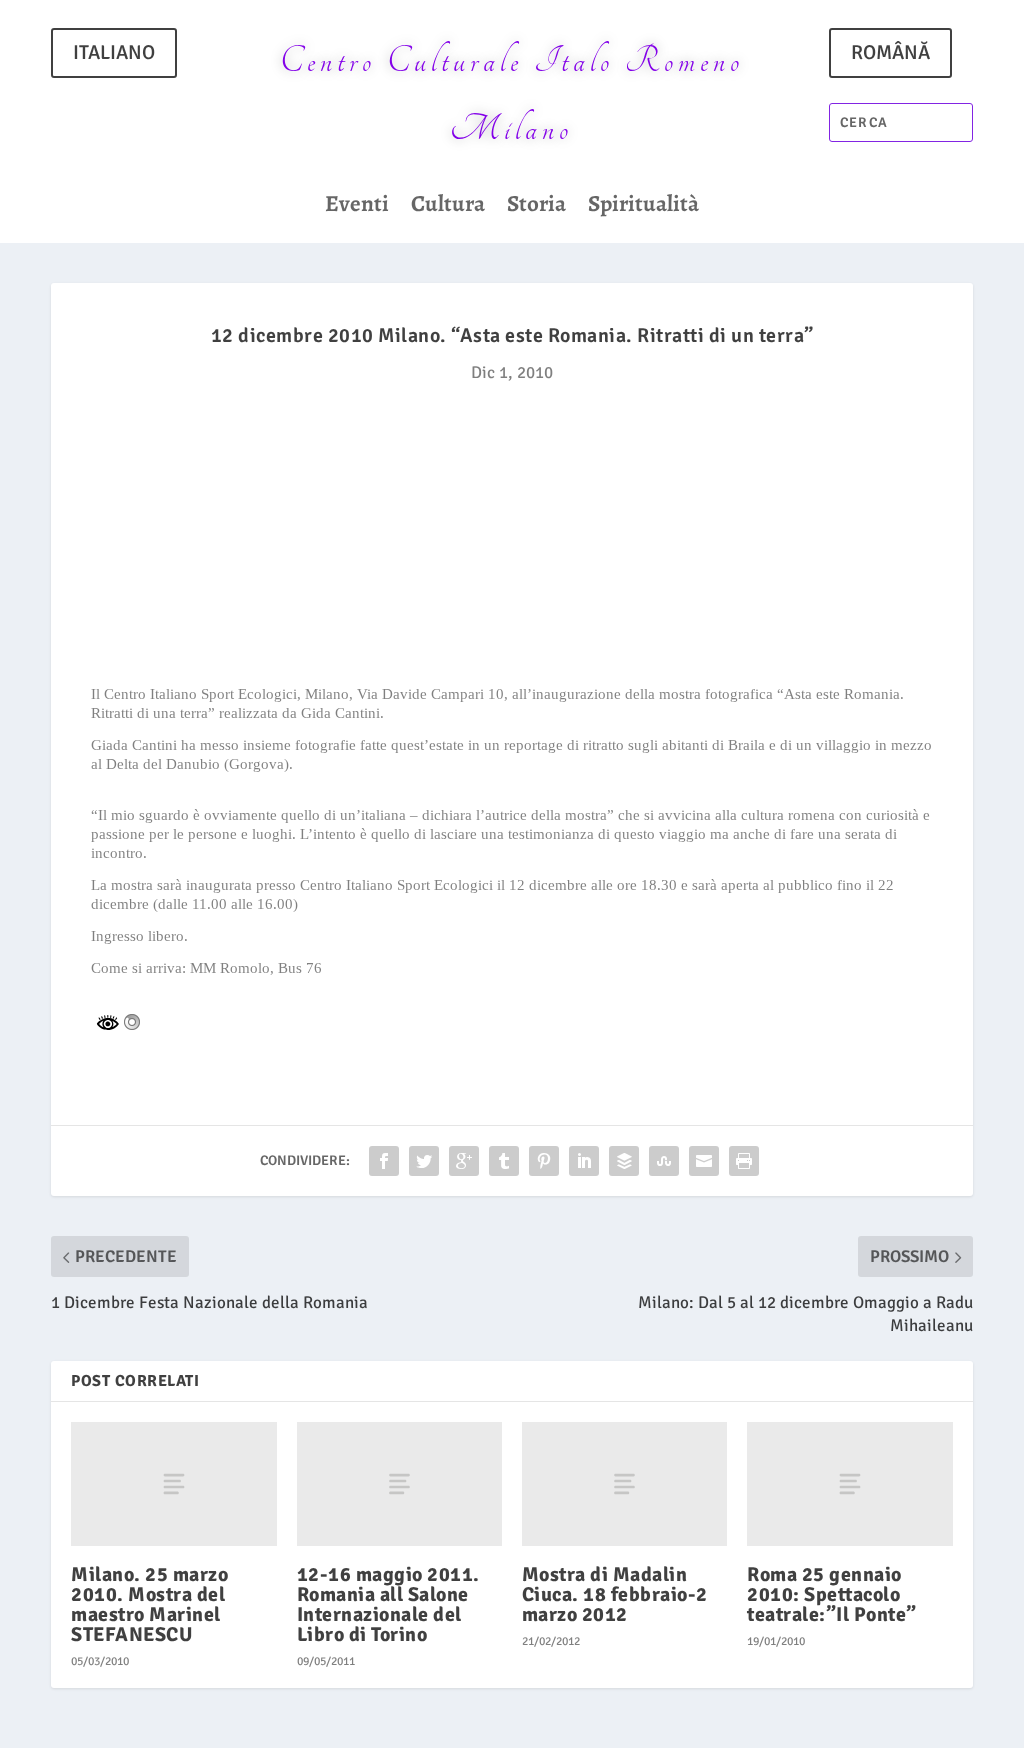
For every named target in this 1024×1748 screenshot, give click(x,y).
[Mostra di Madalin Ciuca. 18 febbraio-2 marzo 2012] (624, 1483)
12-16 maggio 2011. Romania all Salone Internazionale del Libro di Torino (388, 1605)
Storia (536, 208)
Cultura (448, 208)
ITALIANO (114, 52)
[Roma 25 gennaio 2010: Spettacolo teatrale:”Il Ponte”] (849, 1483)
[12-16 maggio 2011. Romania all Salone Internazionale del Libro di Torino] (399, 1483)
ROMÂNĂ (890, 52)
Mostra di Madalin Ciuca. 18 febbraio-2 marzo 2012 (615, 1594)
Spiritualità (643, 208)
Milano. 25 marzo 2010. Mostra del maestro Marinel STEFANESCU (149, 1605)
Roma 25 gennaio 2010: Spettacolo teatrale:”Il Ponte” (832, 1594)
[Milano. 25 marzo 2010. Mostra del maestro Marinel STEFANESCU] (173, 1483)
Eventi (357, 208)
